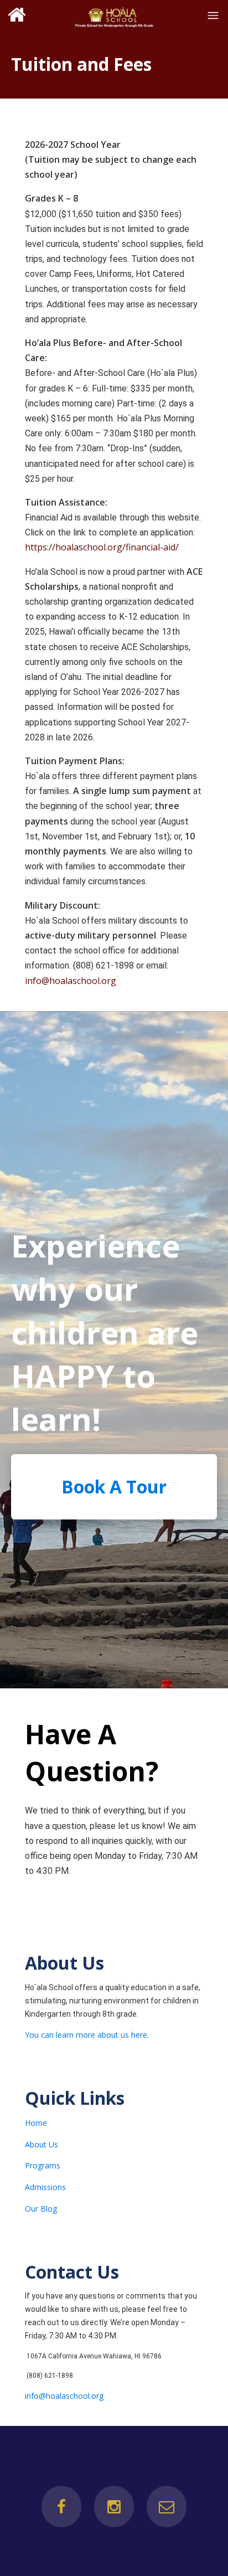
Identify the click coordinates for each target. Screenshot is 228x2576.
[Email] (167, 2507)
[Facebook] (61, 2507)
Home (36, 2123)
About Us (42, 2144)
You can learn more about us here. (87, 2035)
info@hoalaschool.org (71, 981)
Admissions (45, 2187)
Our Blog (41, 2209)
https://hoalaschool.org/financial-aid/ (102, 547)
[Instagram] (114, 2507)
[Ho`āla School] (114, 15)
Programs (43, 2165)
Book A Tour (114, 1487)
